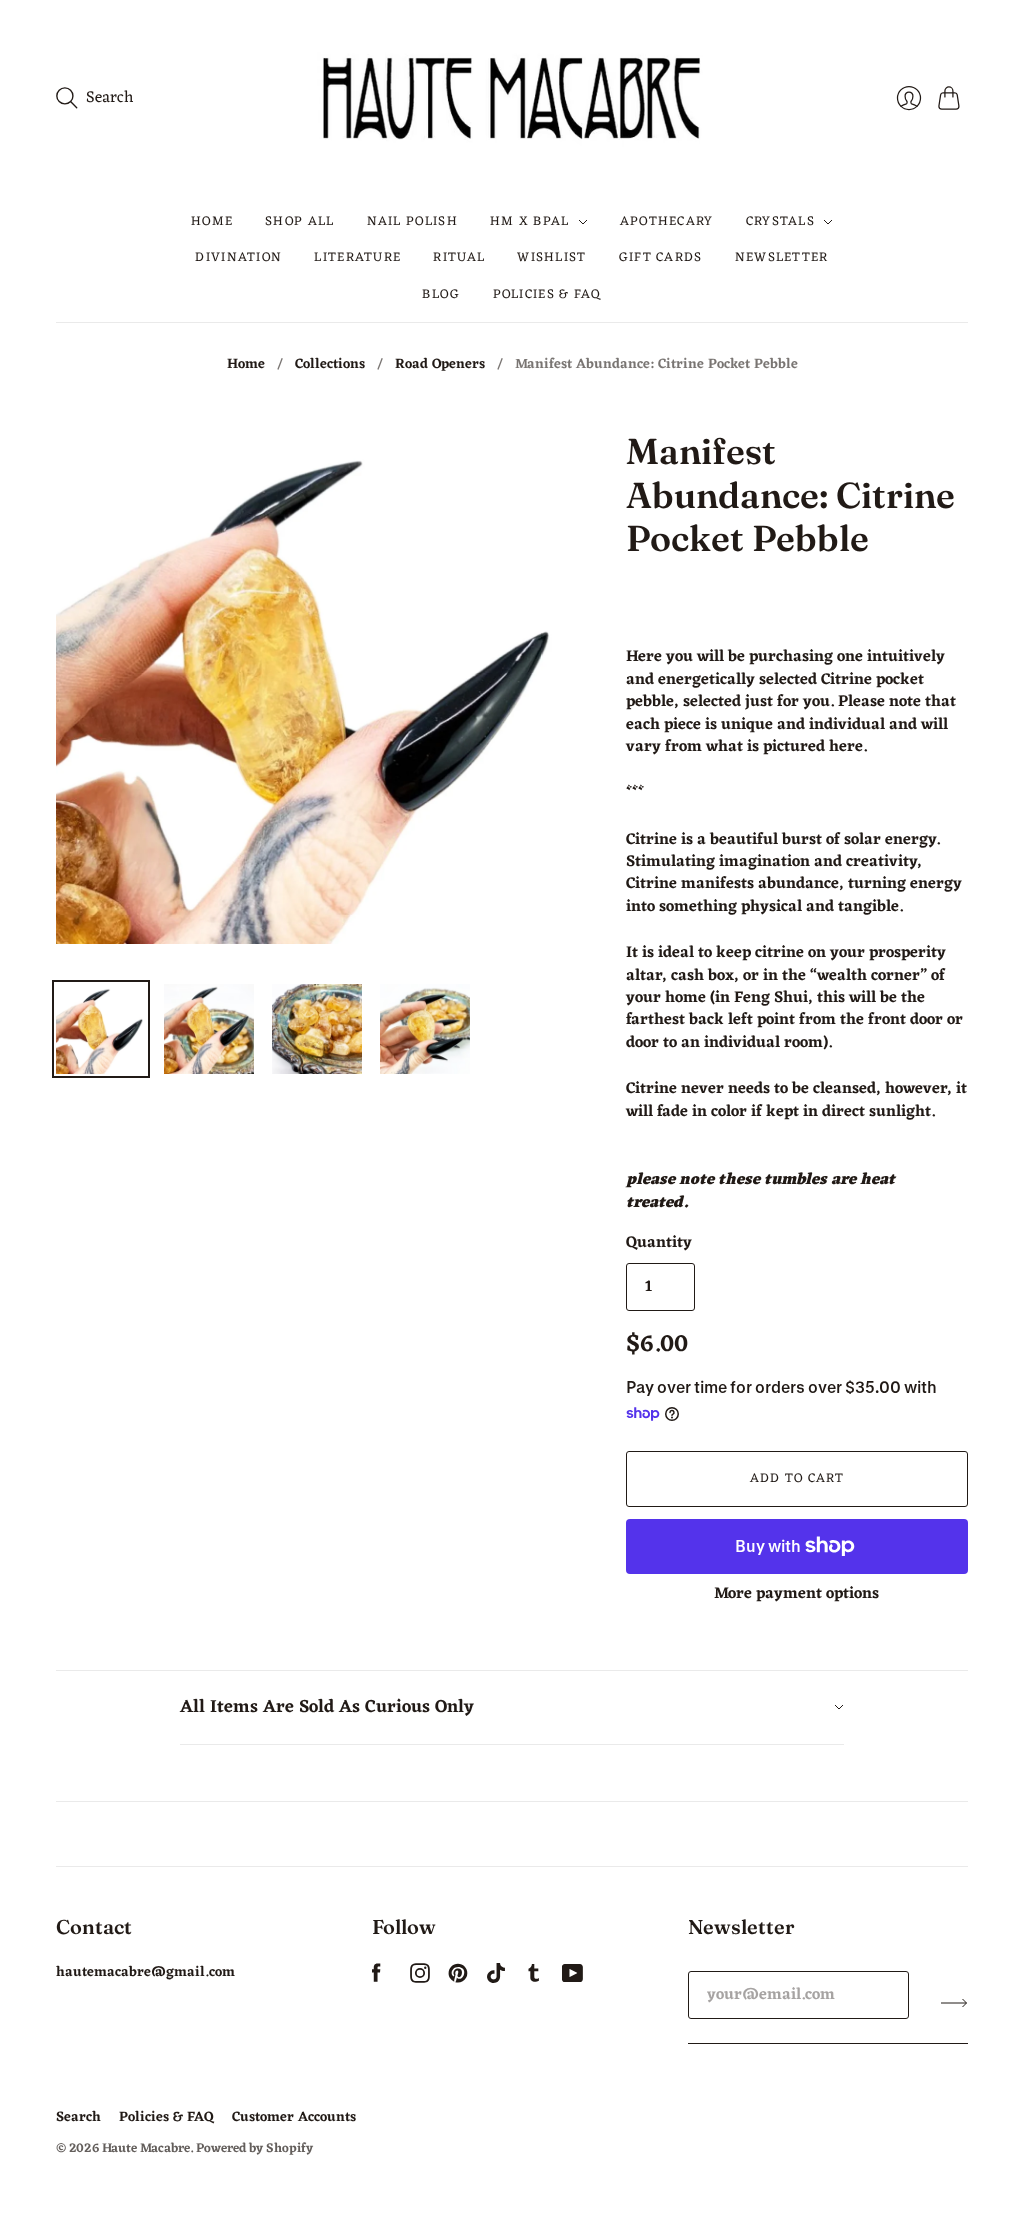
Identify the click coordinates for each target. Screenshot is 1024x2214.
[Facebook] (376, 1979)
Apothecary (667, 221)
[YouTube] (572, 1979)
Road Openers (440, 365)
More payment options (796, 1594)
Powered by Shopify (254, 2148)
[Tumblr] (534, 1979)
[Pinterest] (458, 1979)
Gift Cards (661, 257)
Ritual (459, 257)
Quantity (659, 1243)
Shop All (299, 221)
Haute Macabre (146, 2148)
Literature (357, 257)
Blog (441, 294)
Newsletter (782, 257)
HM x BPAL (530, 221)
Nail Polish (412, 221)
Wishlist (551, 257)
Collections (330, 365)
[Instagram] (420, 1979)
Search (78, 2117)
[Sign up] (954, 2003)
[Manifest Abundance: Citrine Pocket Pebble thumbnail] (101, 1029)
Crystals (780, 221)
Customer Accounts (294, 2117)
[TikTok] (496, 1979)
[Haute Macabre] (512, 97)
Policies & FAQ (547, 294)
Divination (238, 257)
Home (212, 221)
